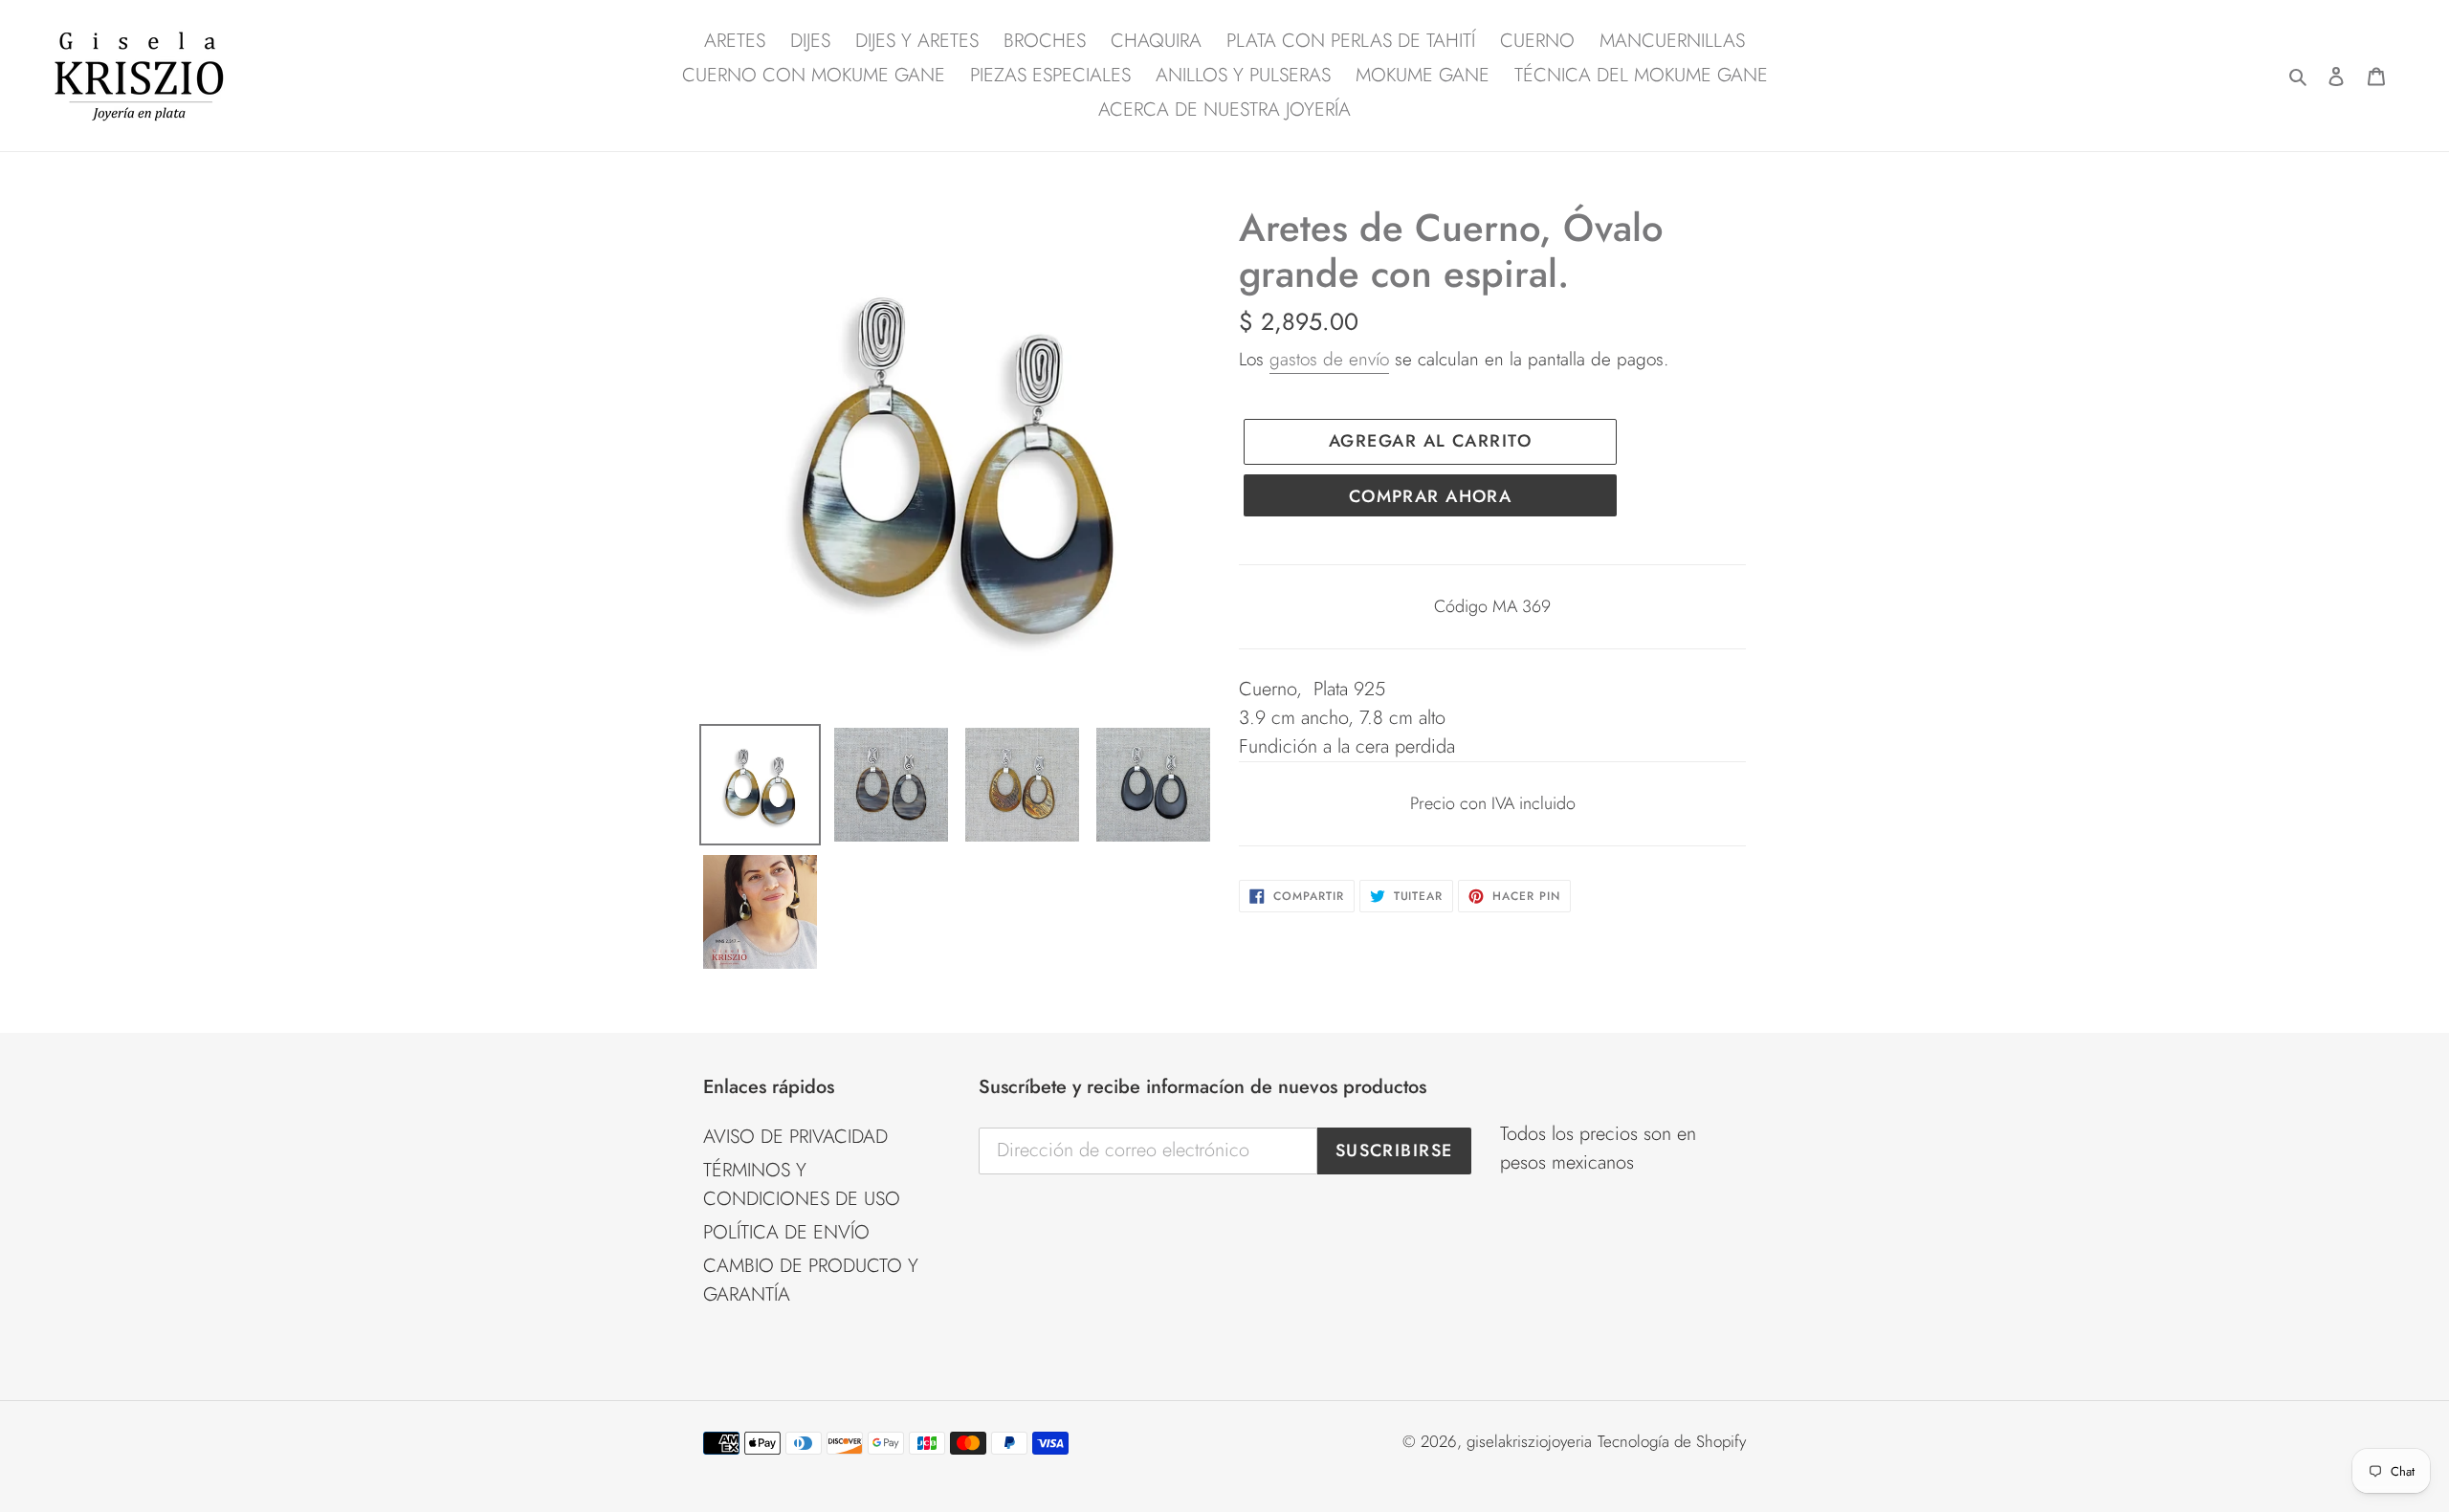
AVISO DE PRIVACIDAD (795, 1137)
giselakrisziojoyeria (1529, 1441)
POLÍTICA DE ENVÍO (786, 1232)
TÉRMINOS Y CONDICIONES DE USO (802, 1184)
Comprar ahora (1431, 496)
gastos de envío (1329, 359)
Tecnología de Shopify (1672, 1441)
